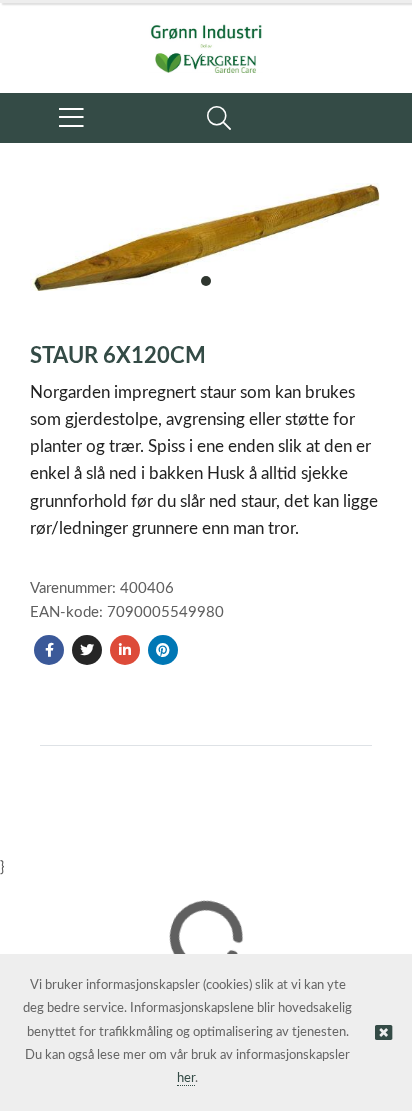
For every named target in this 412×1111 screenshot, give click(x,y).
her (186, 1078)
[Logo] (206, 38)
